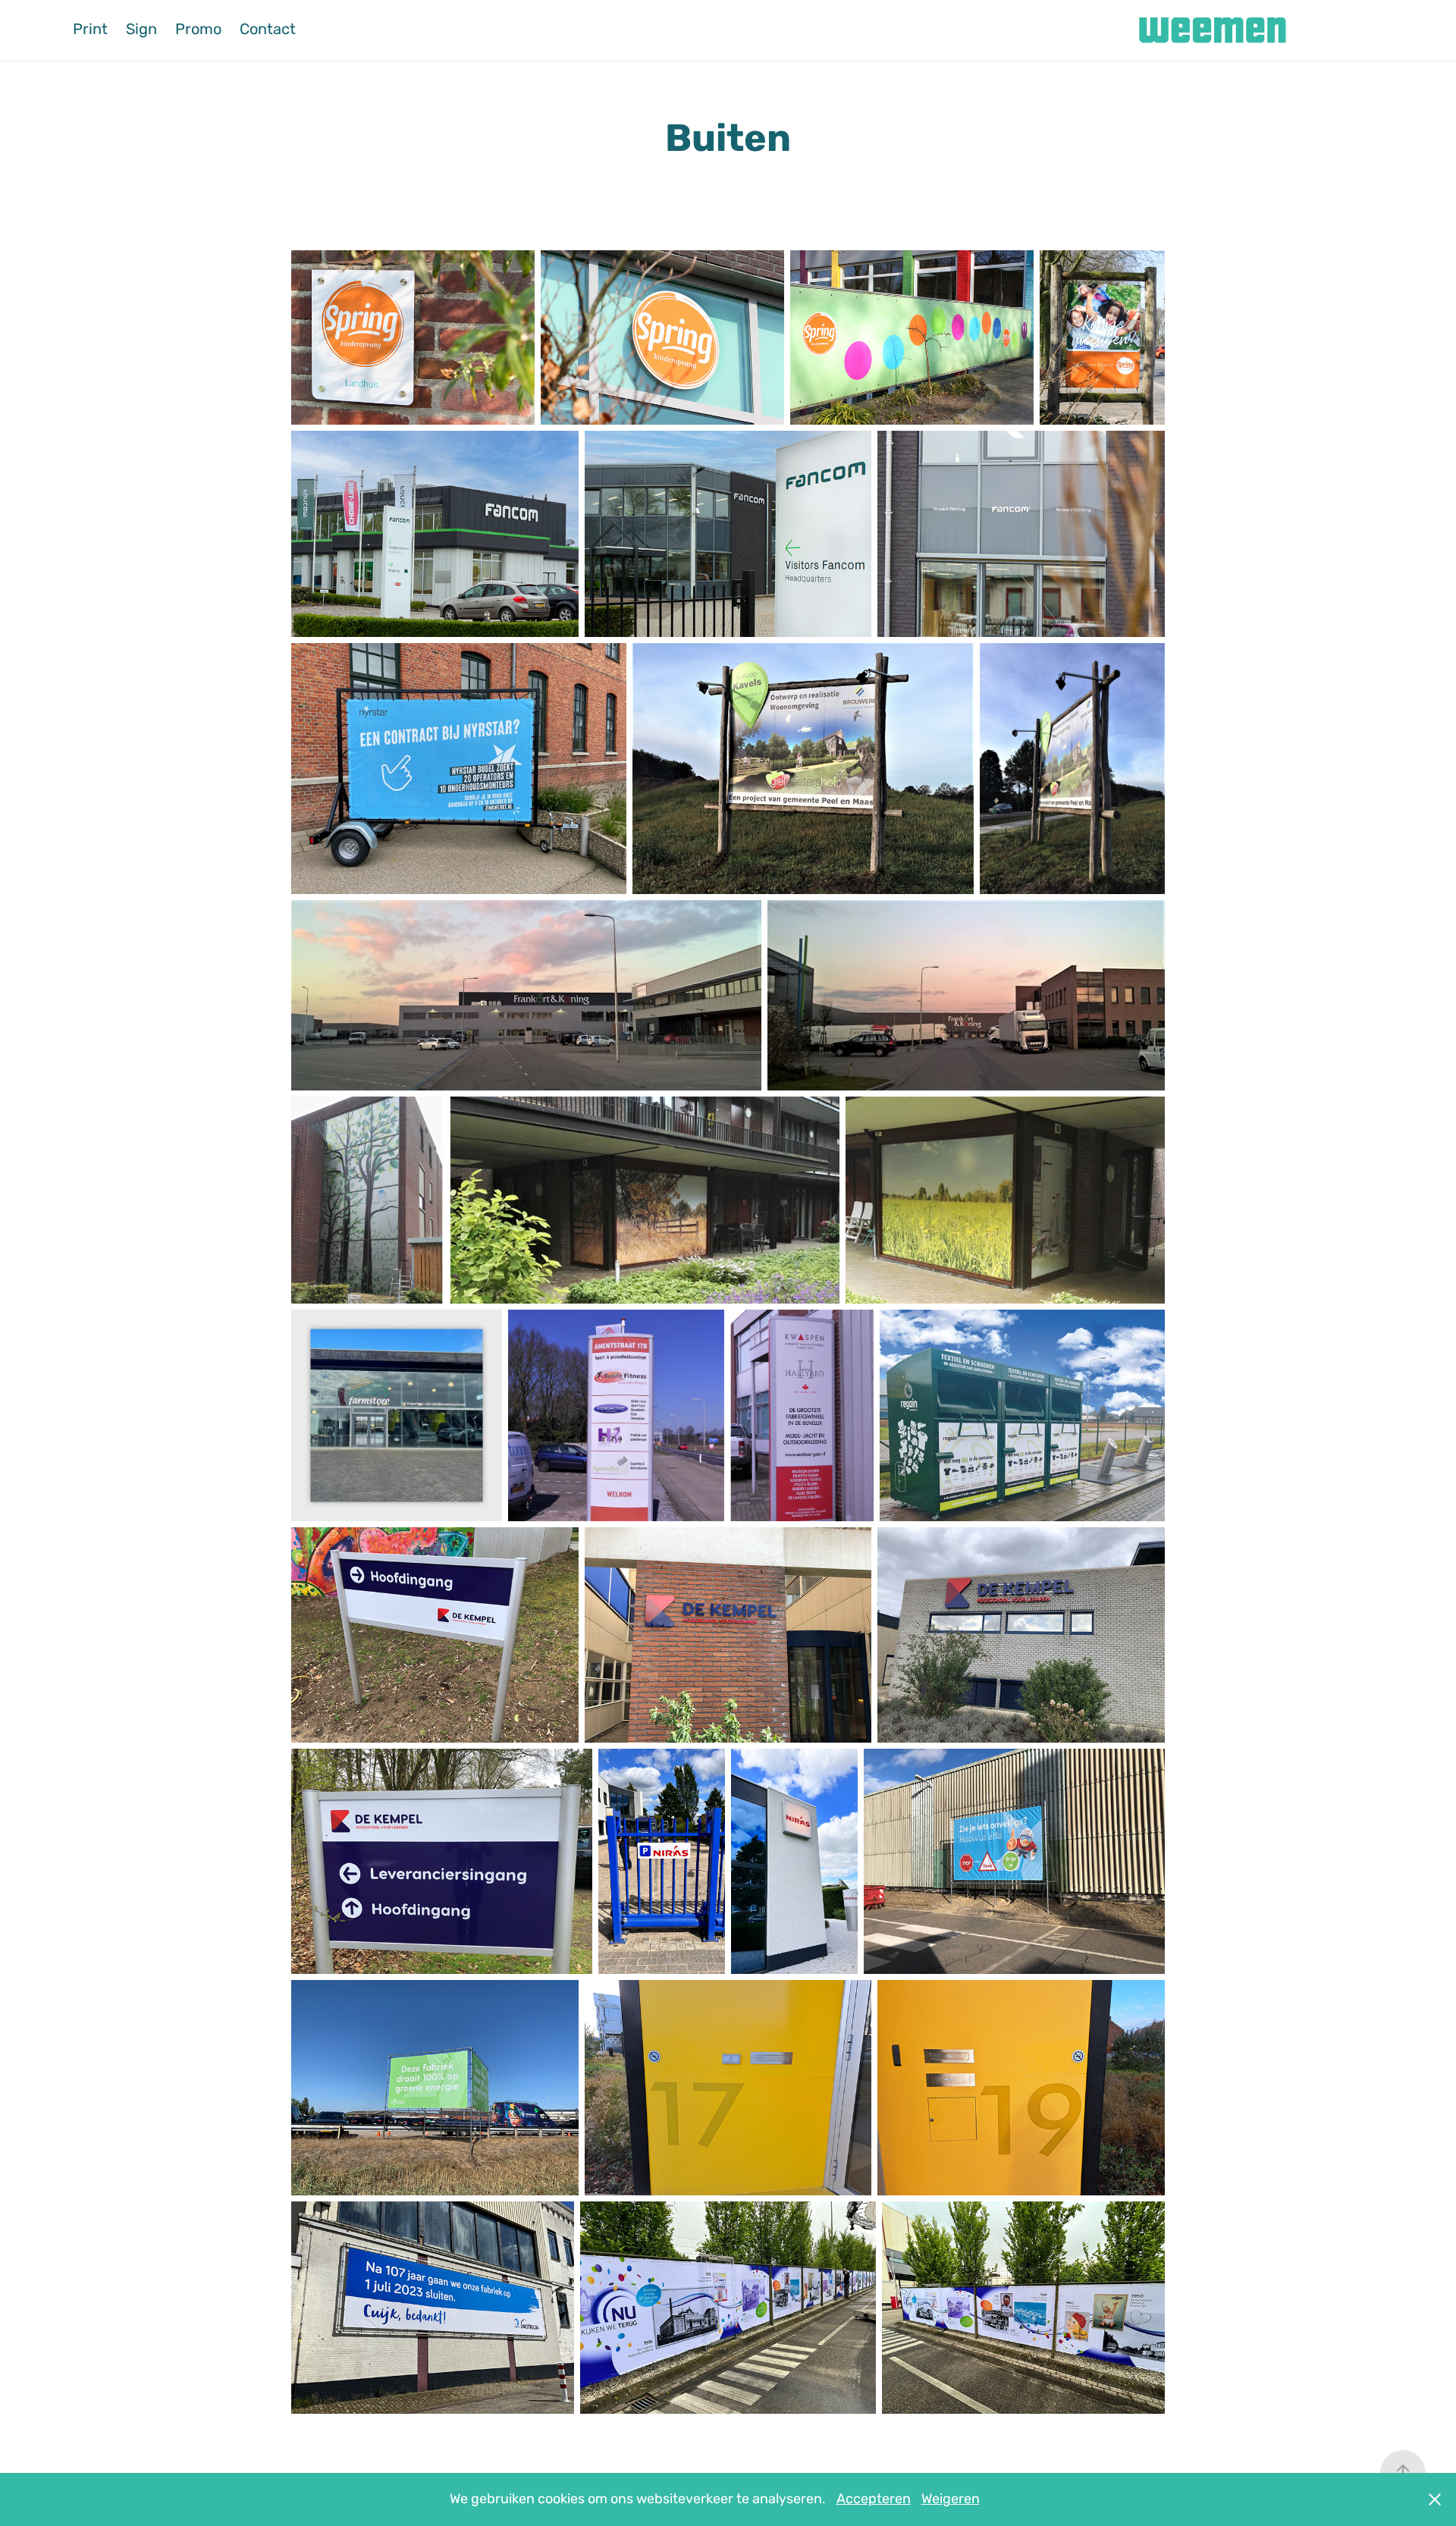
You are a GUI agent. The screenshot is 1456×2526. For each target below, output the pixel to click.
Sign (141, 30)
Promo (198, 30)
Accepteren (874, 2499)
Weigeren (951, 2499)
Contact (268, 30)
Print (90, 30)
